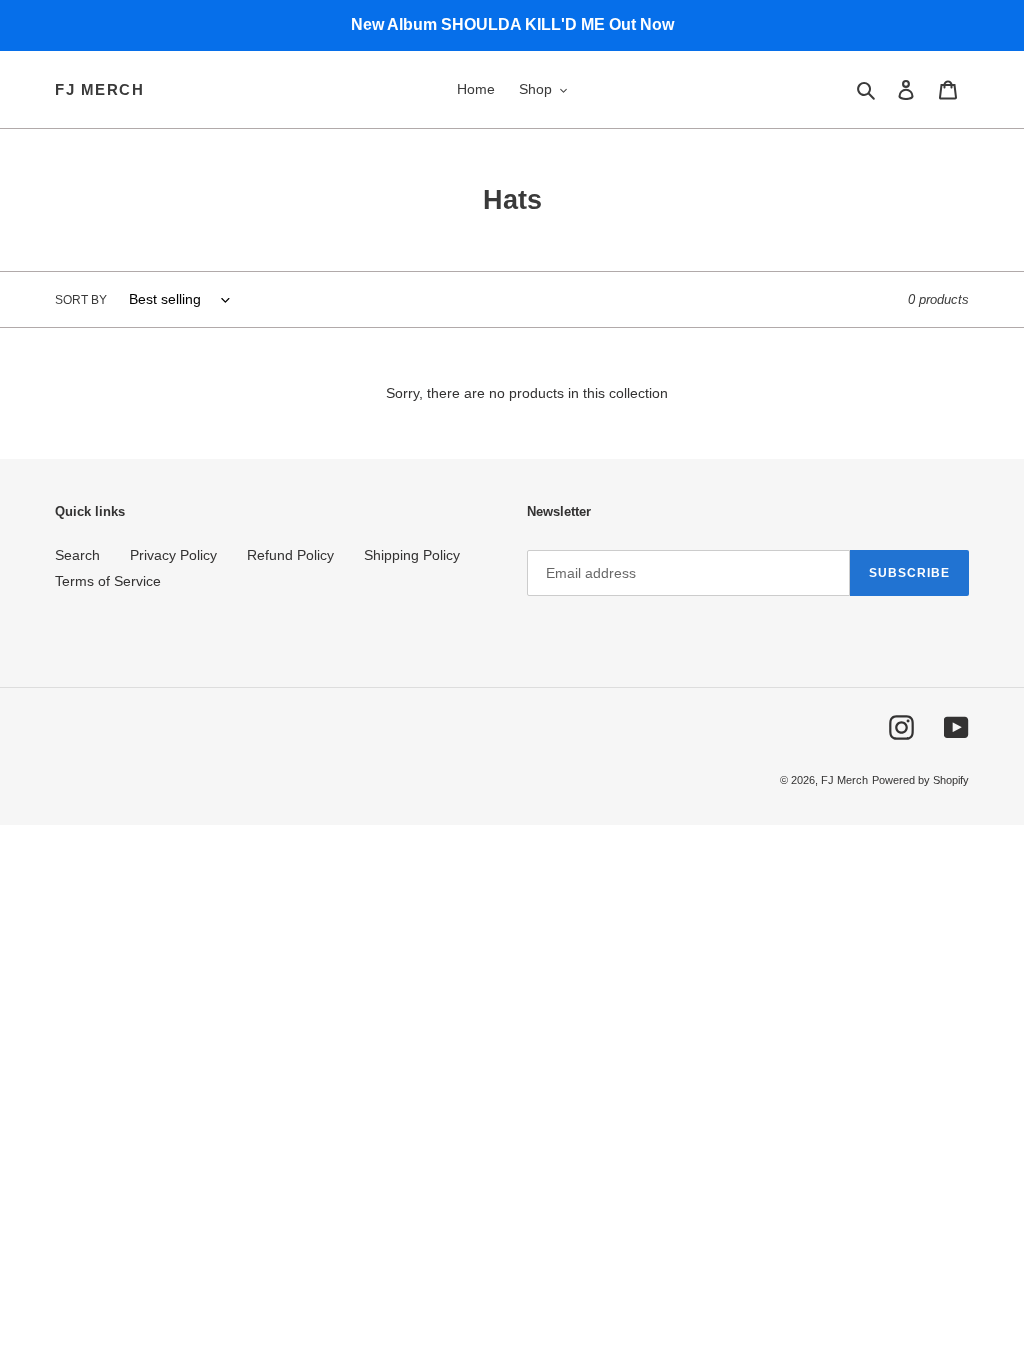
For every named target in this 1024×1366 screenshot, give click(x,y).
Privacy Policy (173, 555)
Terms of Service (108, 581)
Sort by (81, 300)
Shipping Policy (412, 555)
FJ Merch (99, 89)
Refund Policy (290, 555)
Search (77, 555)
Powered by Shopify (920, 780)
